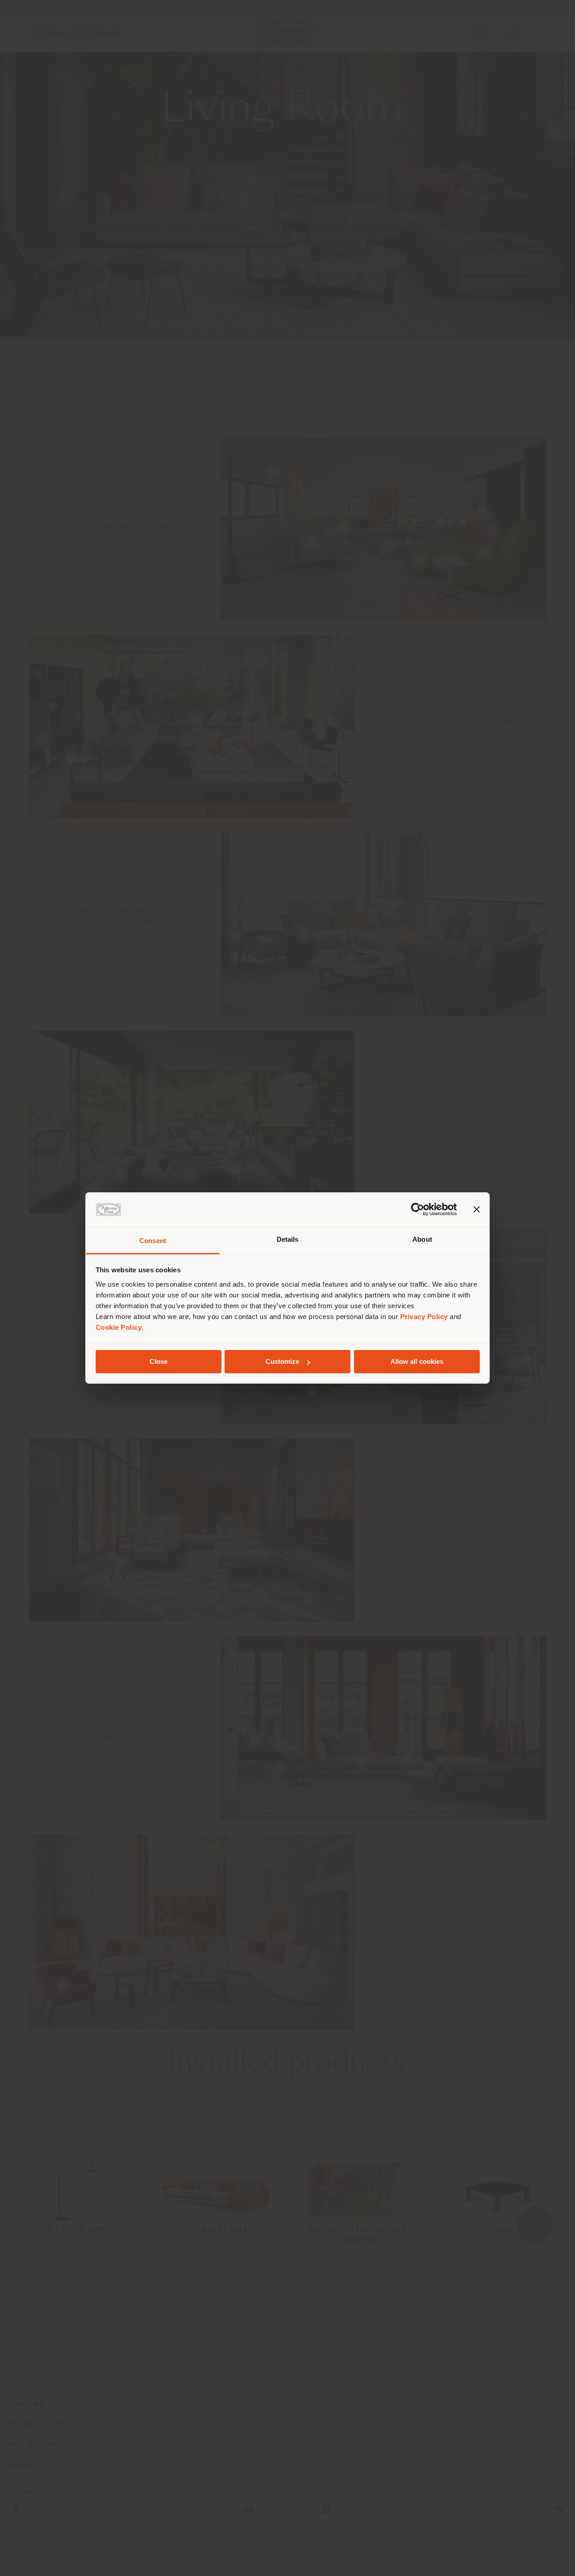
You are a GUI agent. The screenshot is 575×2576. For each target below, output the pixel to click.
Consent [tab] (153, 1241)
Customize (282, 1361)
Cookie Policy (119, 1327)
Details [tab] (288, 1239)
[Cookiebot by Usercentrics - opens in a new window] (418, 1209)
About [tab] (422, 1239)
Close (159, 1361)
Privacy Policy (424, 1317)
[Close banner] (477, 1209)
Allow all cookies (417, 1361)
